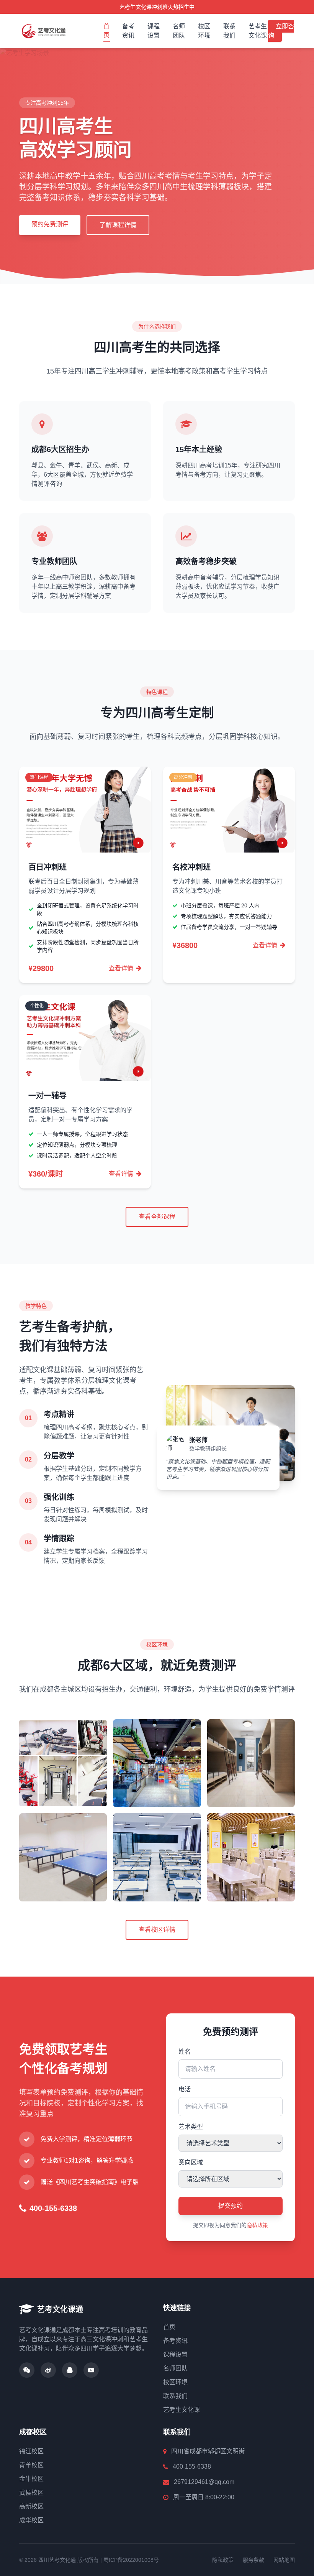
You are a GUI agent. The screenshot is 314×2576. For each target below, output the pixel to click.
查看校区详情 (157, 1930)
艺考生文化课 (258, 31)
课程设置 (154, 31)
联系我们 (229, 31)
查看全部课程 (157, 1217)
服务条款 (253, 2560)
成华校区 (31, 2520)
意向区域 (191, 2162)
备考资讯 (128, 31)
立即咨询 (281, 31)
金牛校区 (31, 2479)
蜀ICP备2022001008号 (131, 2560)
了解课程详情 (118, 225)
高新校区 (31, 2506)
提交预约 (231, 2206)
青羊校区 (31, 2465)
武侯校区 (31, 2493)
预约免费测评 (50, 224)
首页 (106, 30)
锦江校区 (31, 2451)
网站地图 (284, 2560)
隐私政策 (257, 2225)
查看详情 (122, 968)
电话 (185, 2089)
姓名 (185, 2052)
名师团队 (179, 31)
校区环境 (204, 31)
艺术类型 (191, 2127)
